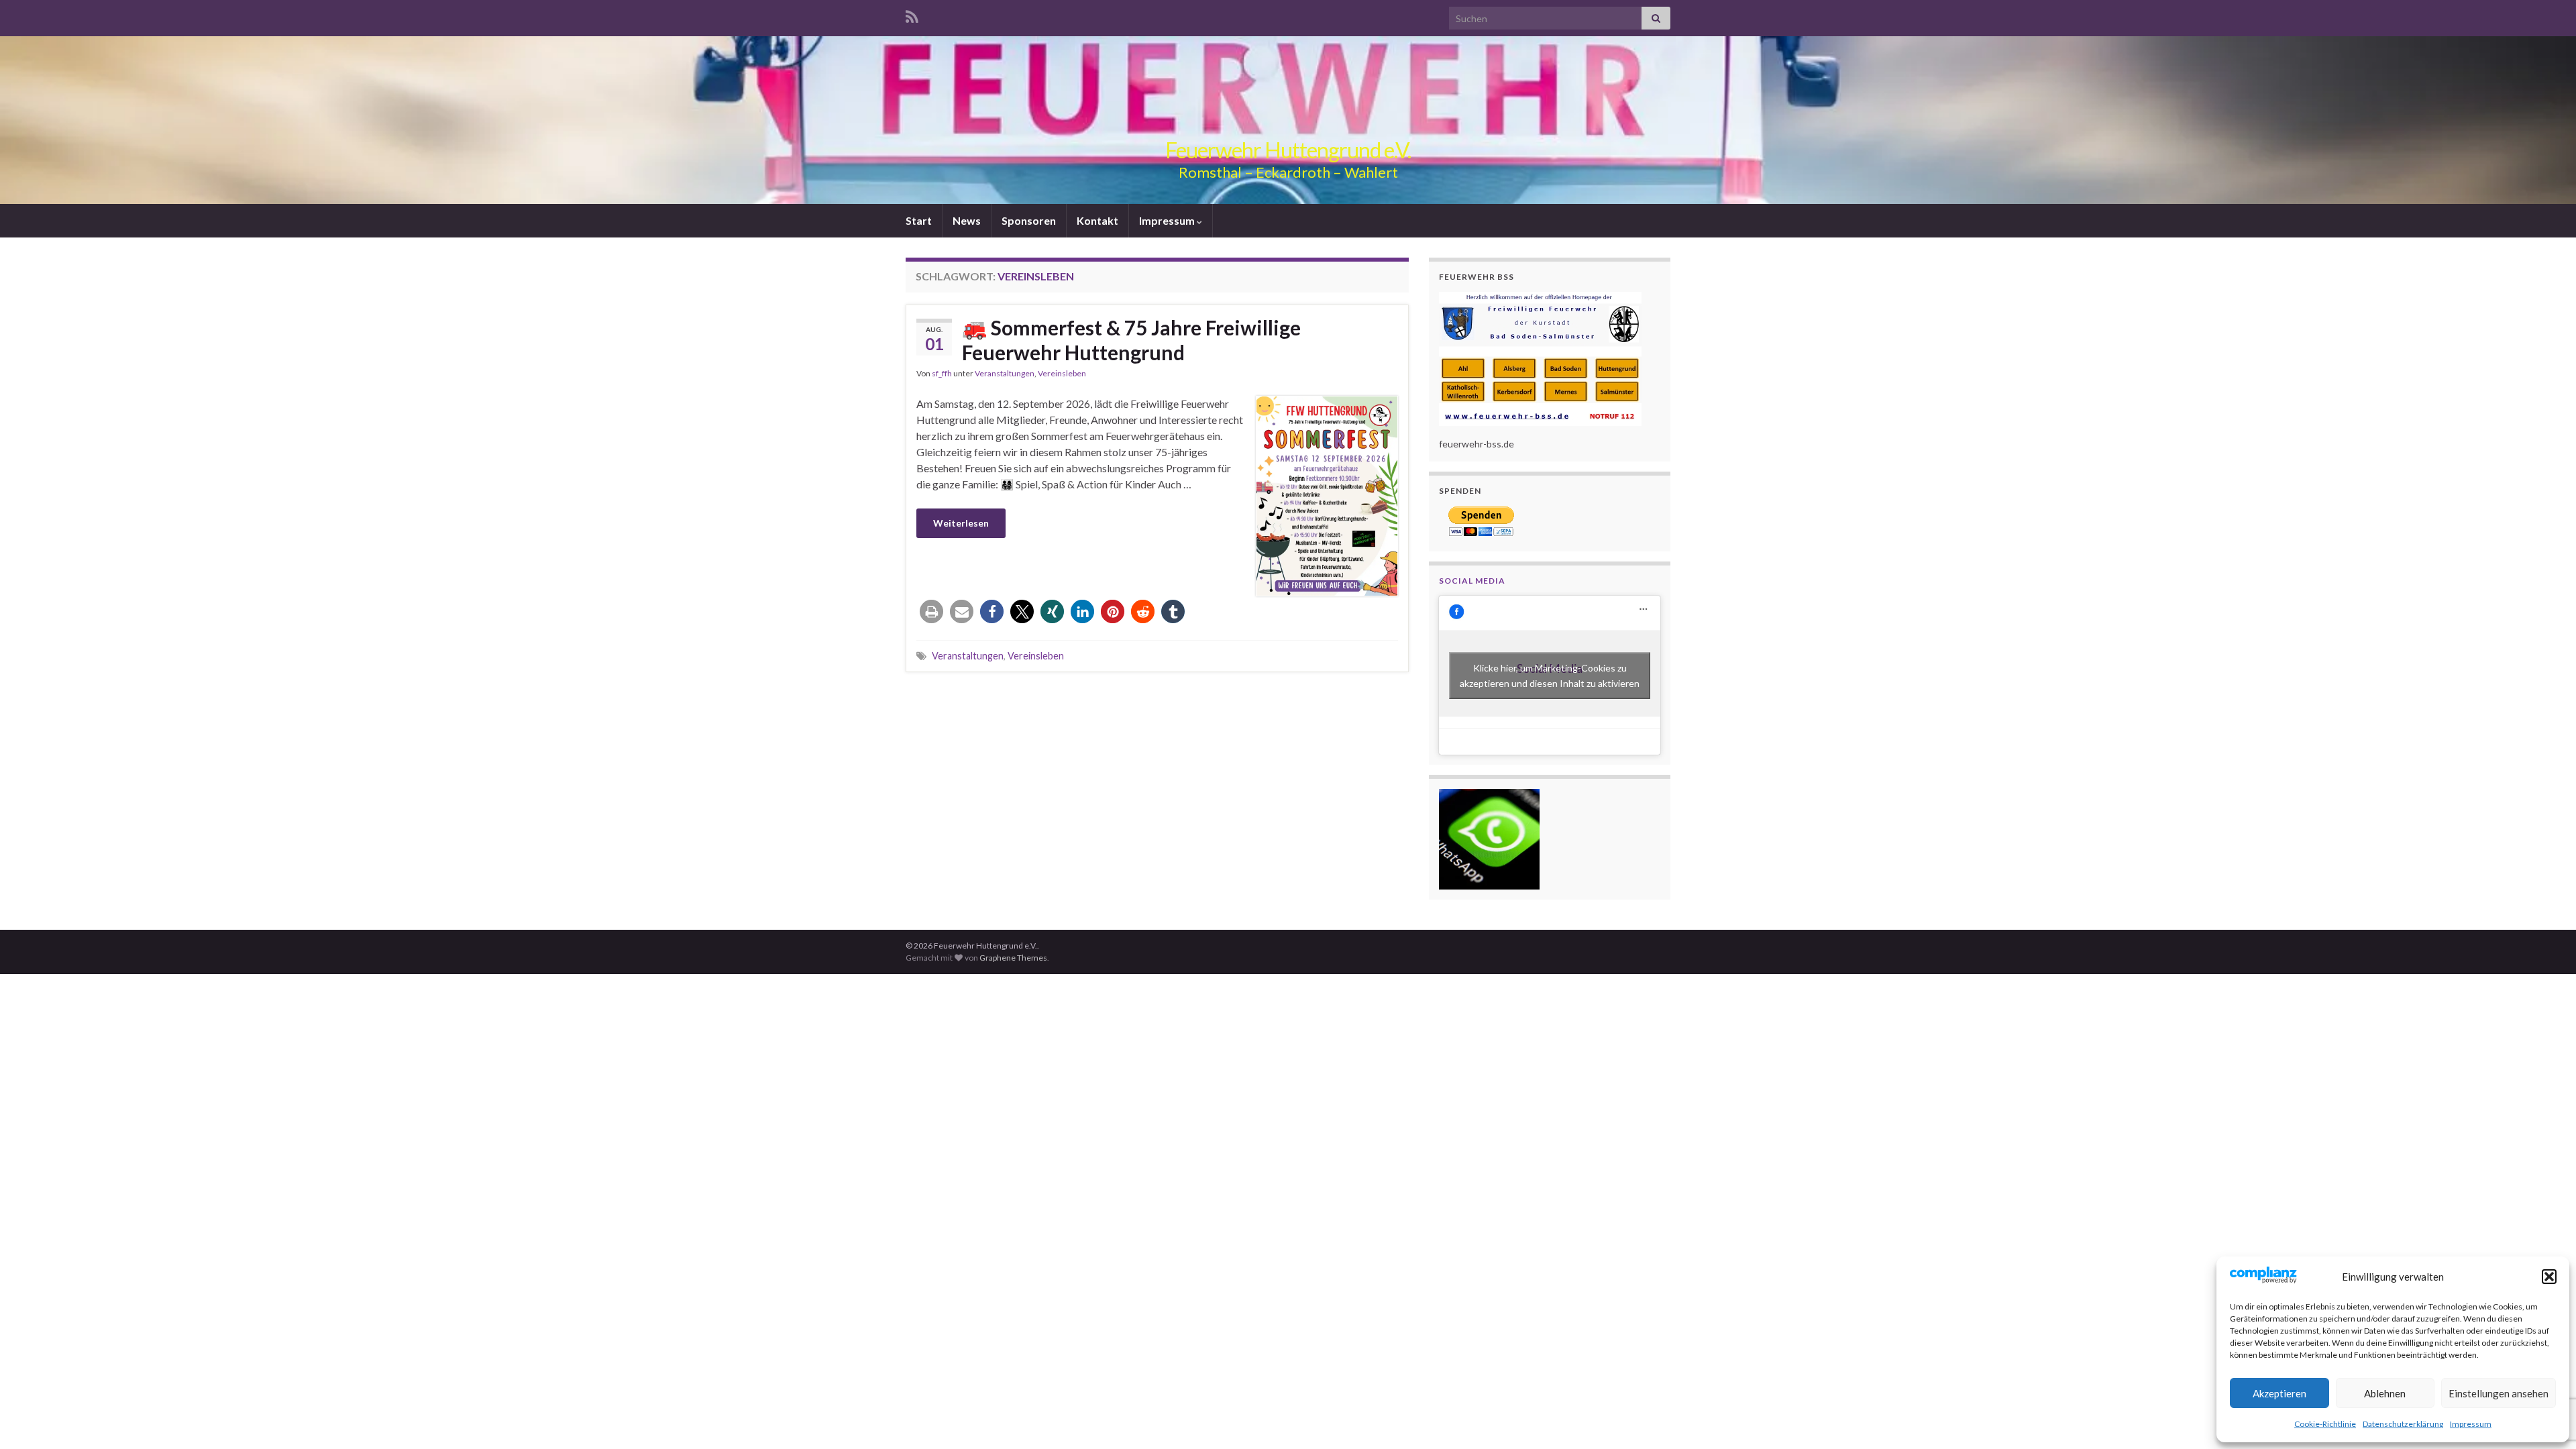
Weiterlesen (961, 523)
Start (919, 220)
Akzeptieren (2279, 1393)
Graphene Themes (1013, 958)
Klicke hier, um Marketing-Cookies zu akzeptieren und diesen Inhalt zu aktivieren (1550, 676)
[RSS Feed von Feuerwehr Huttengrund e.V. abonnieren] (912, 14)
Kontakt (1097, 220)
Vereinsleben (1062, 373)
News (967, 220)
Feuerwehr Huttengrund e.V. (1288, 150)
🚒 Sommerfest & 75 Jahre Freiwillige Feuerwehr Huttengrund (1131, 340)
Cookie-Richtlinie (2325, 1424)
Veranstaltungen (1005, 373)
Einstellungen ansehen (2499, 1393)
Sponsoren (1029, 220)
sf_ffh (942, 373)
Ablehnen (2385, 1393)
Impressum (2471, 1424)
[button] (2549, 1277)
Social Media (1472, 581)
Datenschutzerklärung (2403, 1424)
